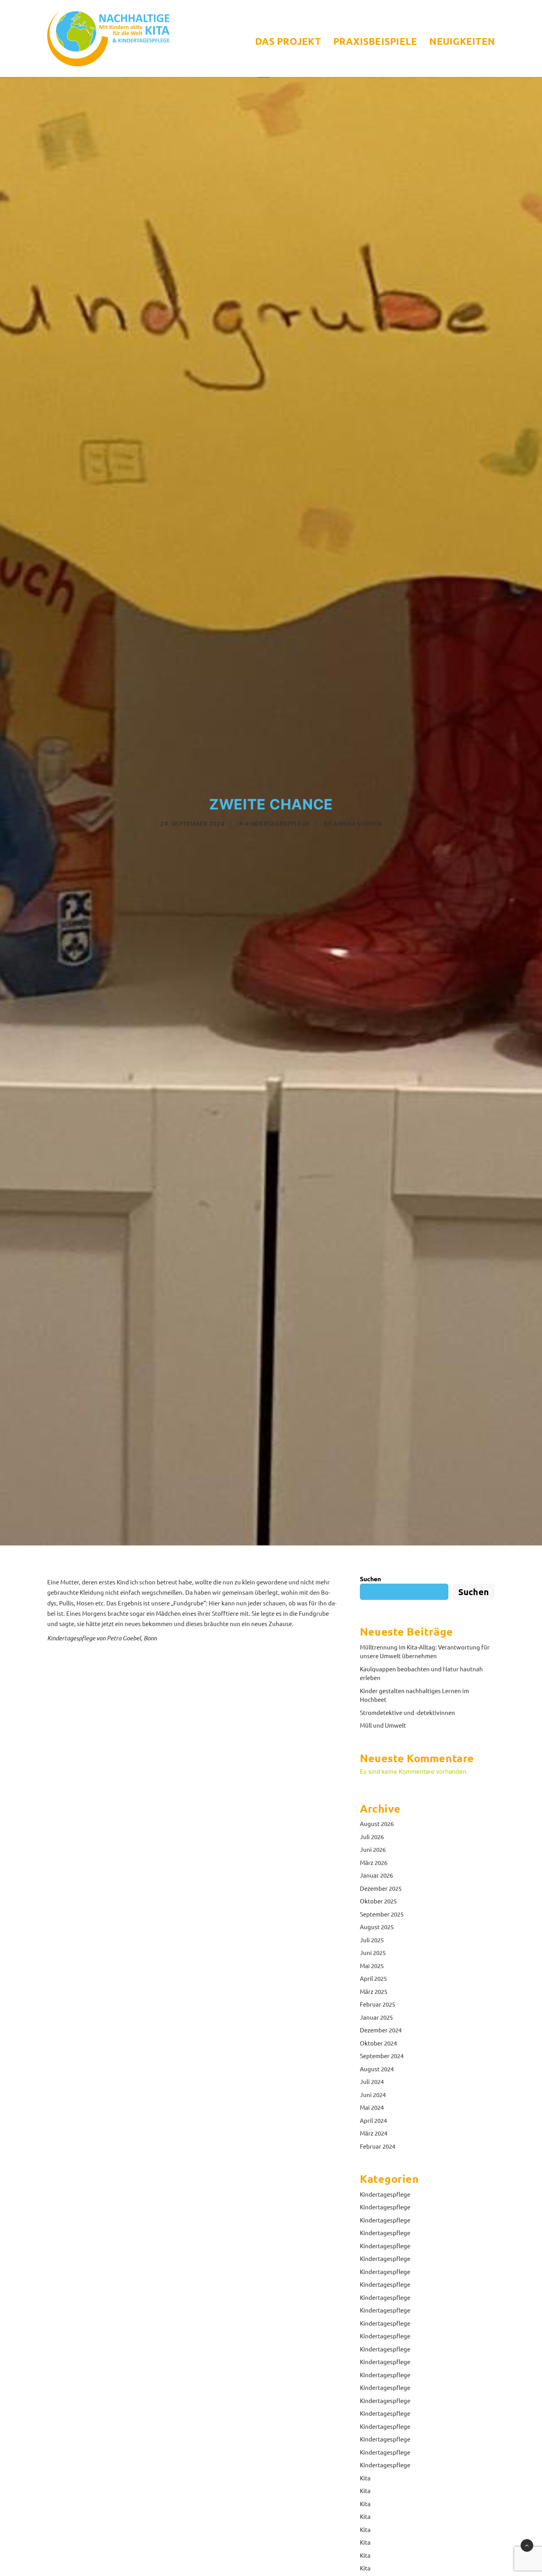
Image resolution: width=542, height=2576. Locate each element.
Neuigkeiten (462, 41)
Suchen (370, 1579)
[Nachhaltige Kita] (108, 38)
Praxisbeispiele (375, 41)
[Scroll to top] (527, 2545)
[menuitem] (291, 41)
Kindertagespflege (278, 824)
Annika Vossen (357, 824)
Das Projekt (288, 41)
